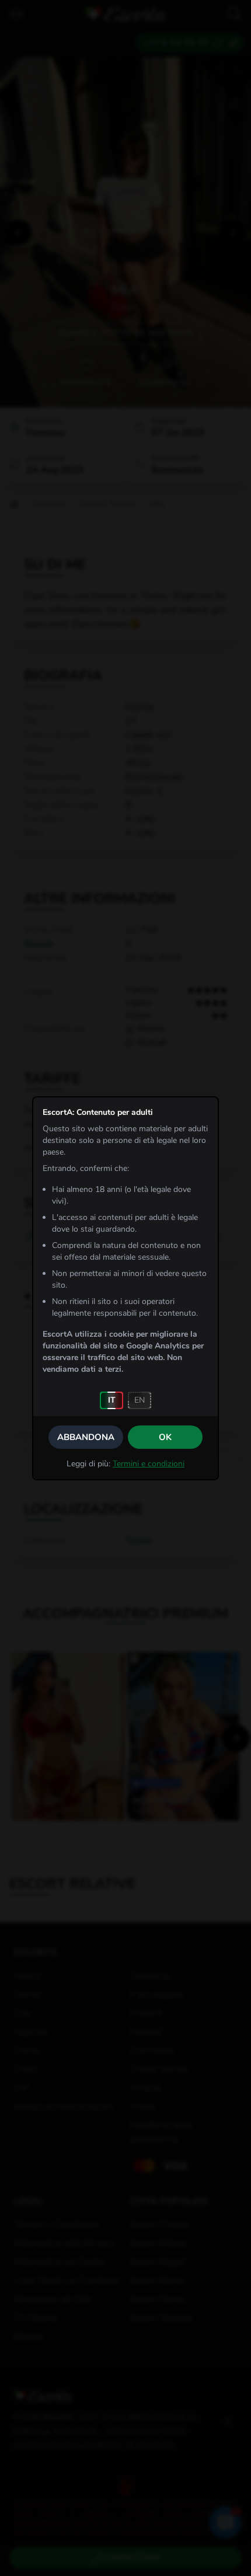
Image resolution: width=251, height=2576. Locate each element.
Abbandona (86, 1437)
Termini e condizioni (149, 1464)
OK (165, 1437)
